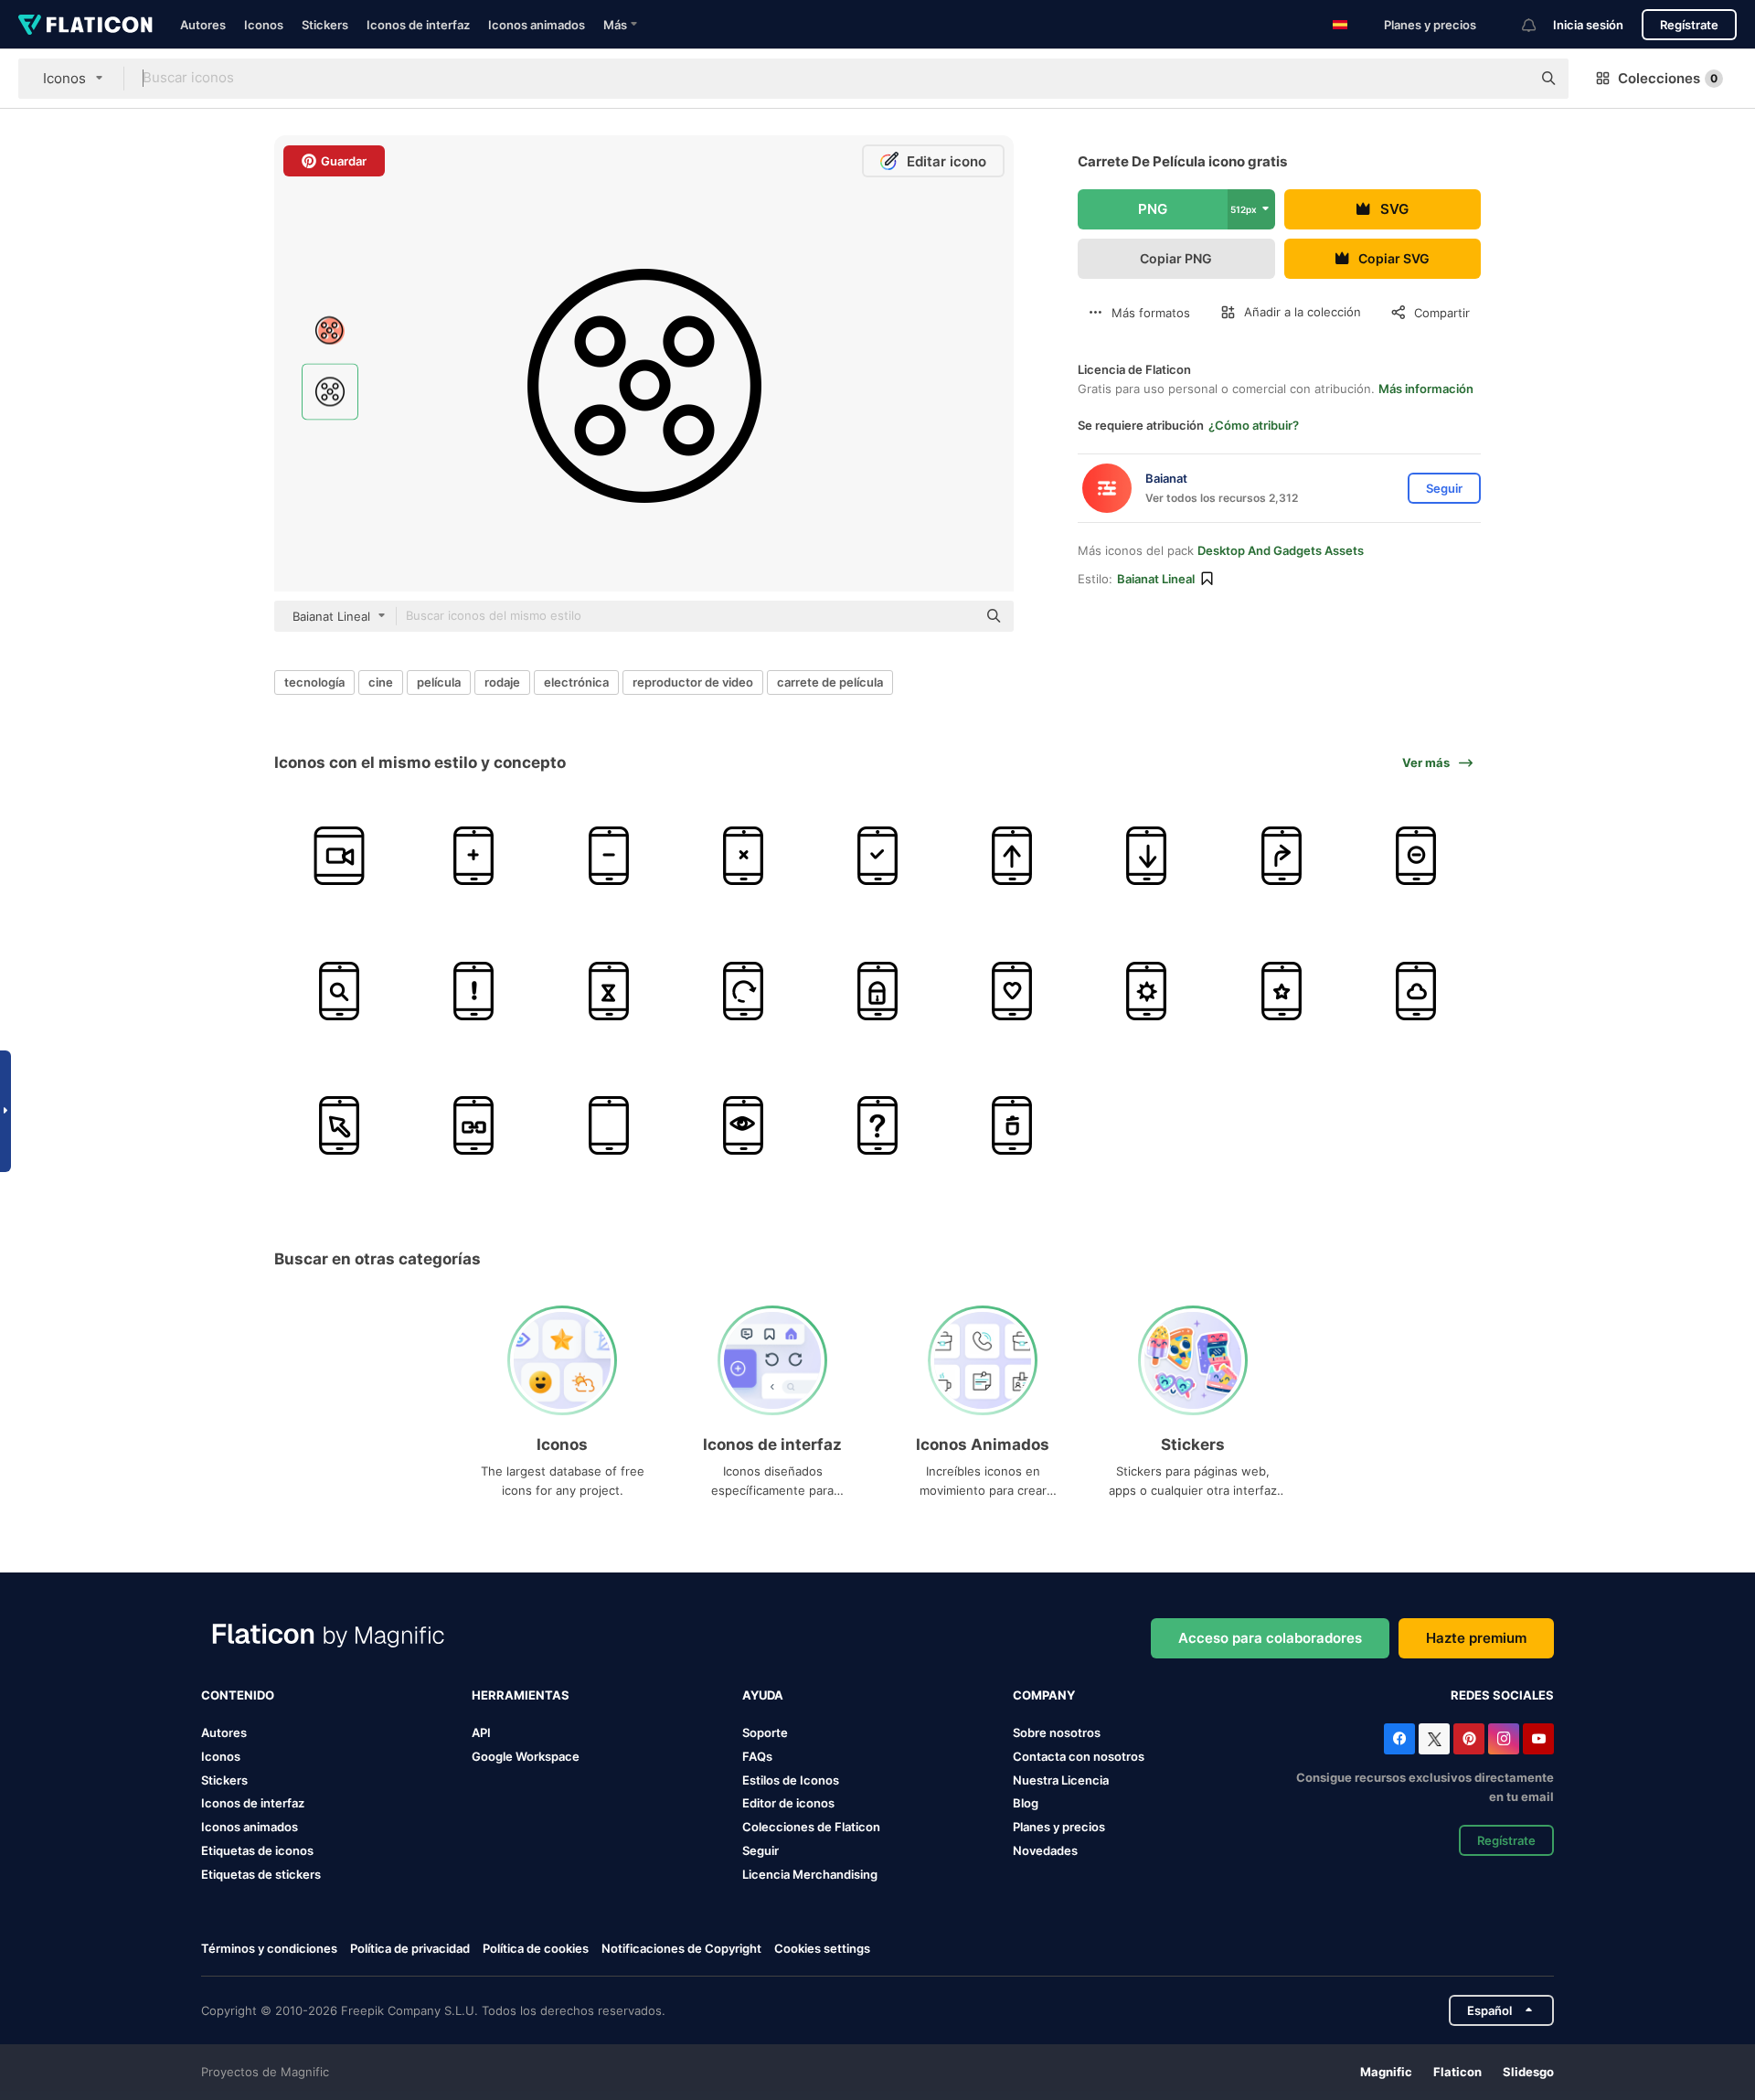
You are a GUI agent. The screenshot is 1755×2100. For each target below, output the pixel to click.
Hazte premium (1476, 1638)
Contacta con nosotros (1079, 1756)
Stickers (325, 25)
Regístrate (1689, 25)
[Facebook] (1399, 1739)
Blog (1026, 1803)
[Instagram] (1504, 1739)
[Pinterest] (1469, 1739)
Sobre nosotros (1057, 1732)
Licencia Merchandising (810, 1874)
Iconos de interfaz (418, 25)
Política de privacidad (410, 1948)
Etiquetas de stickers (261, 1874)
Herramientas (521, 1695)
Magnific (1386, 2072)
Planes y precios (1430, 25)
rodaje (502, 682)
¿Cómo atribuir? (1254, 425)
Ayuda (763, 1695)
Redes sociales (1502, 1695)
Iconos (264, 25)
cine (381, 682)
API (481, 1732)
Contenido (238, 1695)
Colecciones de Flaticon (811, 1827)
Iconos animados (537, 25)
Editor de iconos (788, 1803)
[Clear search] (1508, 79)
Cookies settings (822, 1949)
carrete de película (830, 682)
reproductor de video (693, 682)
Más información (1426, 389)
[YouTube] (1538, 1739)
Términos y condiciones (269, 1948)
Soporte (765, 1732)
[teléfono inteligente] (339, 856)
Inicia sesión (1588, 25)
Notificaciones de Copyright (681, 1948)
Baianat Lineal (1156, 579)
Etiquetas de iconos (257, 1850)
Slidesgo (1528, 2072)
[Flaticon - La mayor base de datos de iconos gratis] (85, 25)
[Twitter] (1434, 1739)
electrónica (576, 682)
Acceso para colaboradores (1270, 1638)
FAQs (757, 1756)
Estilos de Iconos (791, 1780)
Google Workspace (526, 1756)
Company (1044, 1695)
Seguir (760, 1850)
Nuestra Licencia (1061, 1780)
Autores (203, 25)
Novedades (1045, 1850)
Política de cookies (536, 1948)
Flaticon (1457, 2072)
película (439, 682)
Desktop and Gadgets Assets (1281, 550)
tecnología (314, 682)
